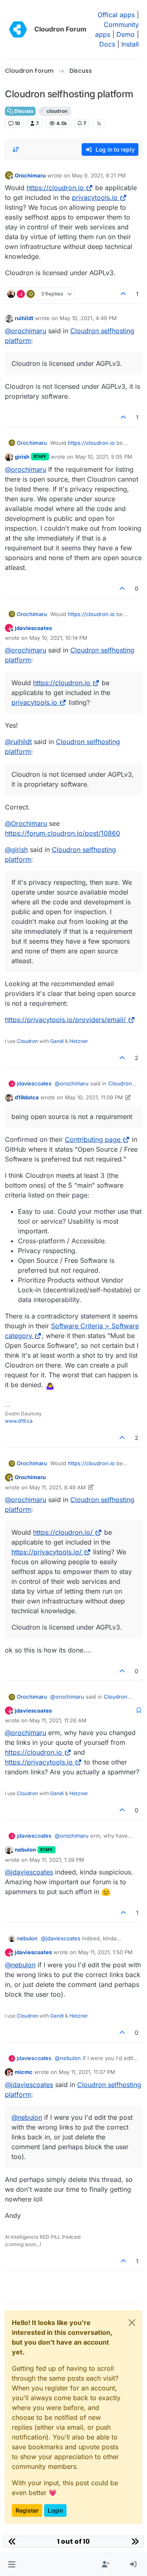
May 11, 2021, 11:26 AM (58, 1720)
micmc (24, 2072)
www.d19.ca (19, 1421)
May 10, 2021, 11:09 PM (94, 1097)
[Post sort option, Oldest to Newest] (16, 150)
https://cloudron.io (55, 188)
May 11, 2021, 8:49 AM (58, 1487)
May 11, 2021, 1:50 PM (105, 1952)
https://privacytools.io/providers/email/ (65, 1020)
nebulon (25, 1850)
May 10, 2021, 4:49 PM (88, 318)
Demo (126, 34)
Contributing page (93, 1139)
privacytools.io (95, 197)
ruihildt (24, 318)
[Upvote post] (124, 294)
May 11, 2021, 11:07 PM (87, 2072)
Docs (107, 44)
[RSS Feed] (99, 123)
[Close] (132, 2323)
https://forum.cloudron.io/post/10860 (62, 833)
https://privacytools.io (39, 1762)
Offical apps (116, 15)
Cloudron (27, 1041)
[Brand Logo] (18, 29)
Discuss (23, 111)
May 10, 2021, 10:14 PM (58, 638)
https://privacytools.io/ (47, 1552)
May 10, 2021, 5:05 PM (104, 457)
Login (55, 2510)
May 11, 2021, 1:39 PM (57, 1860)
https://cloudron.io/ (63, 1532)
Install (130, 44)
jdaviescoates (33, 628)
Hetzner (79, 1041)
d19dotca (27, 1097)
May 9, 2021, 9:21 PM (99, 175)
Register (27, 2510)
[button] (12, 2565)
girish (22, 457)
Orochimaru (30, 175)
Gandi (57, 1041)
